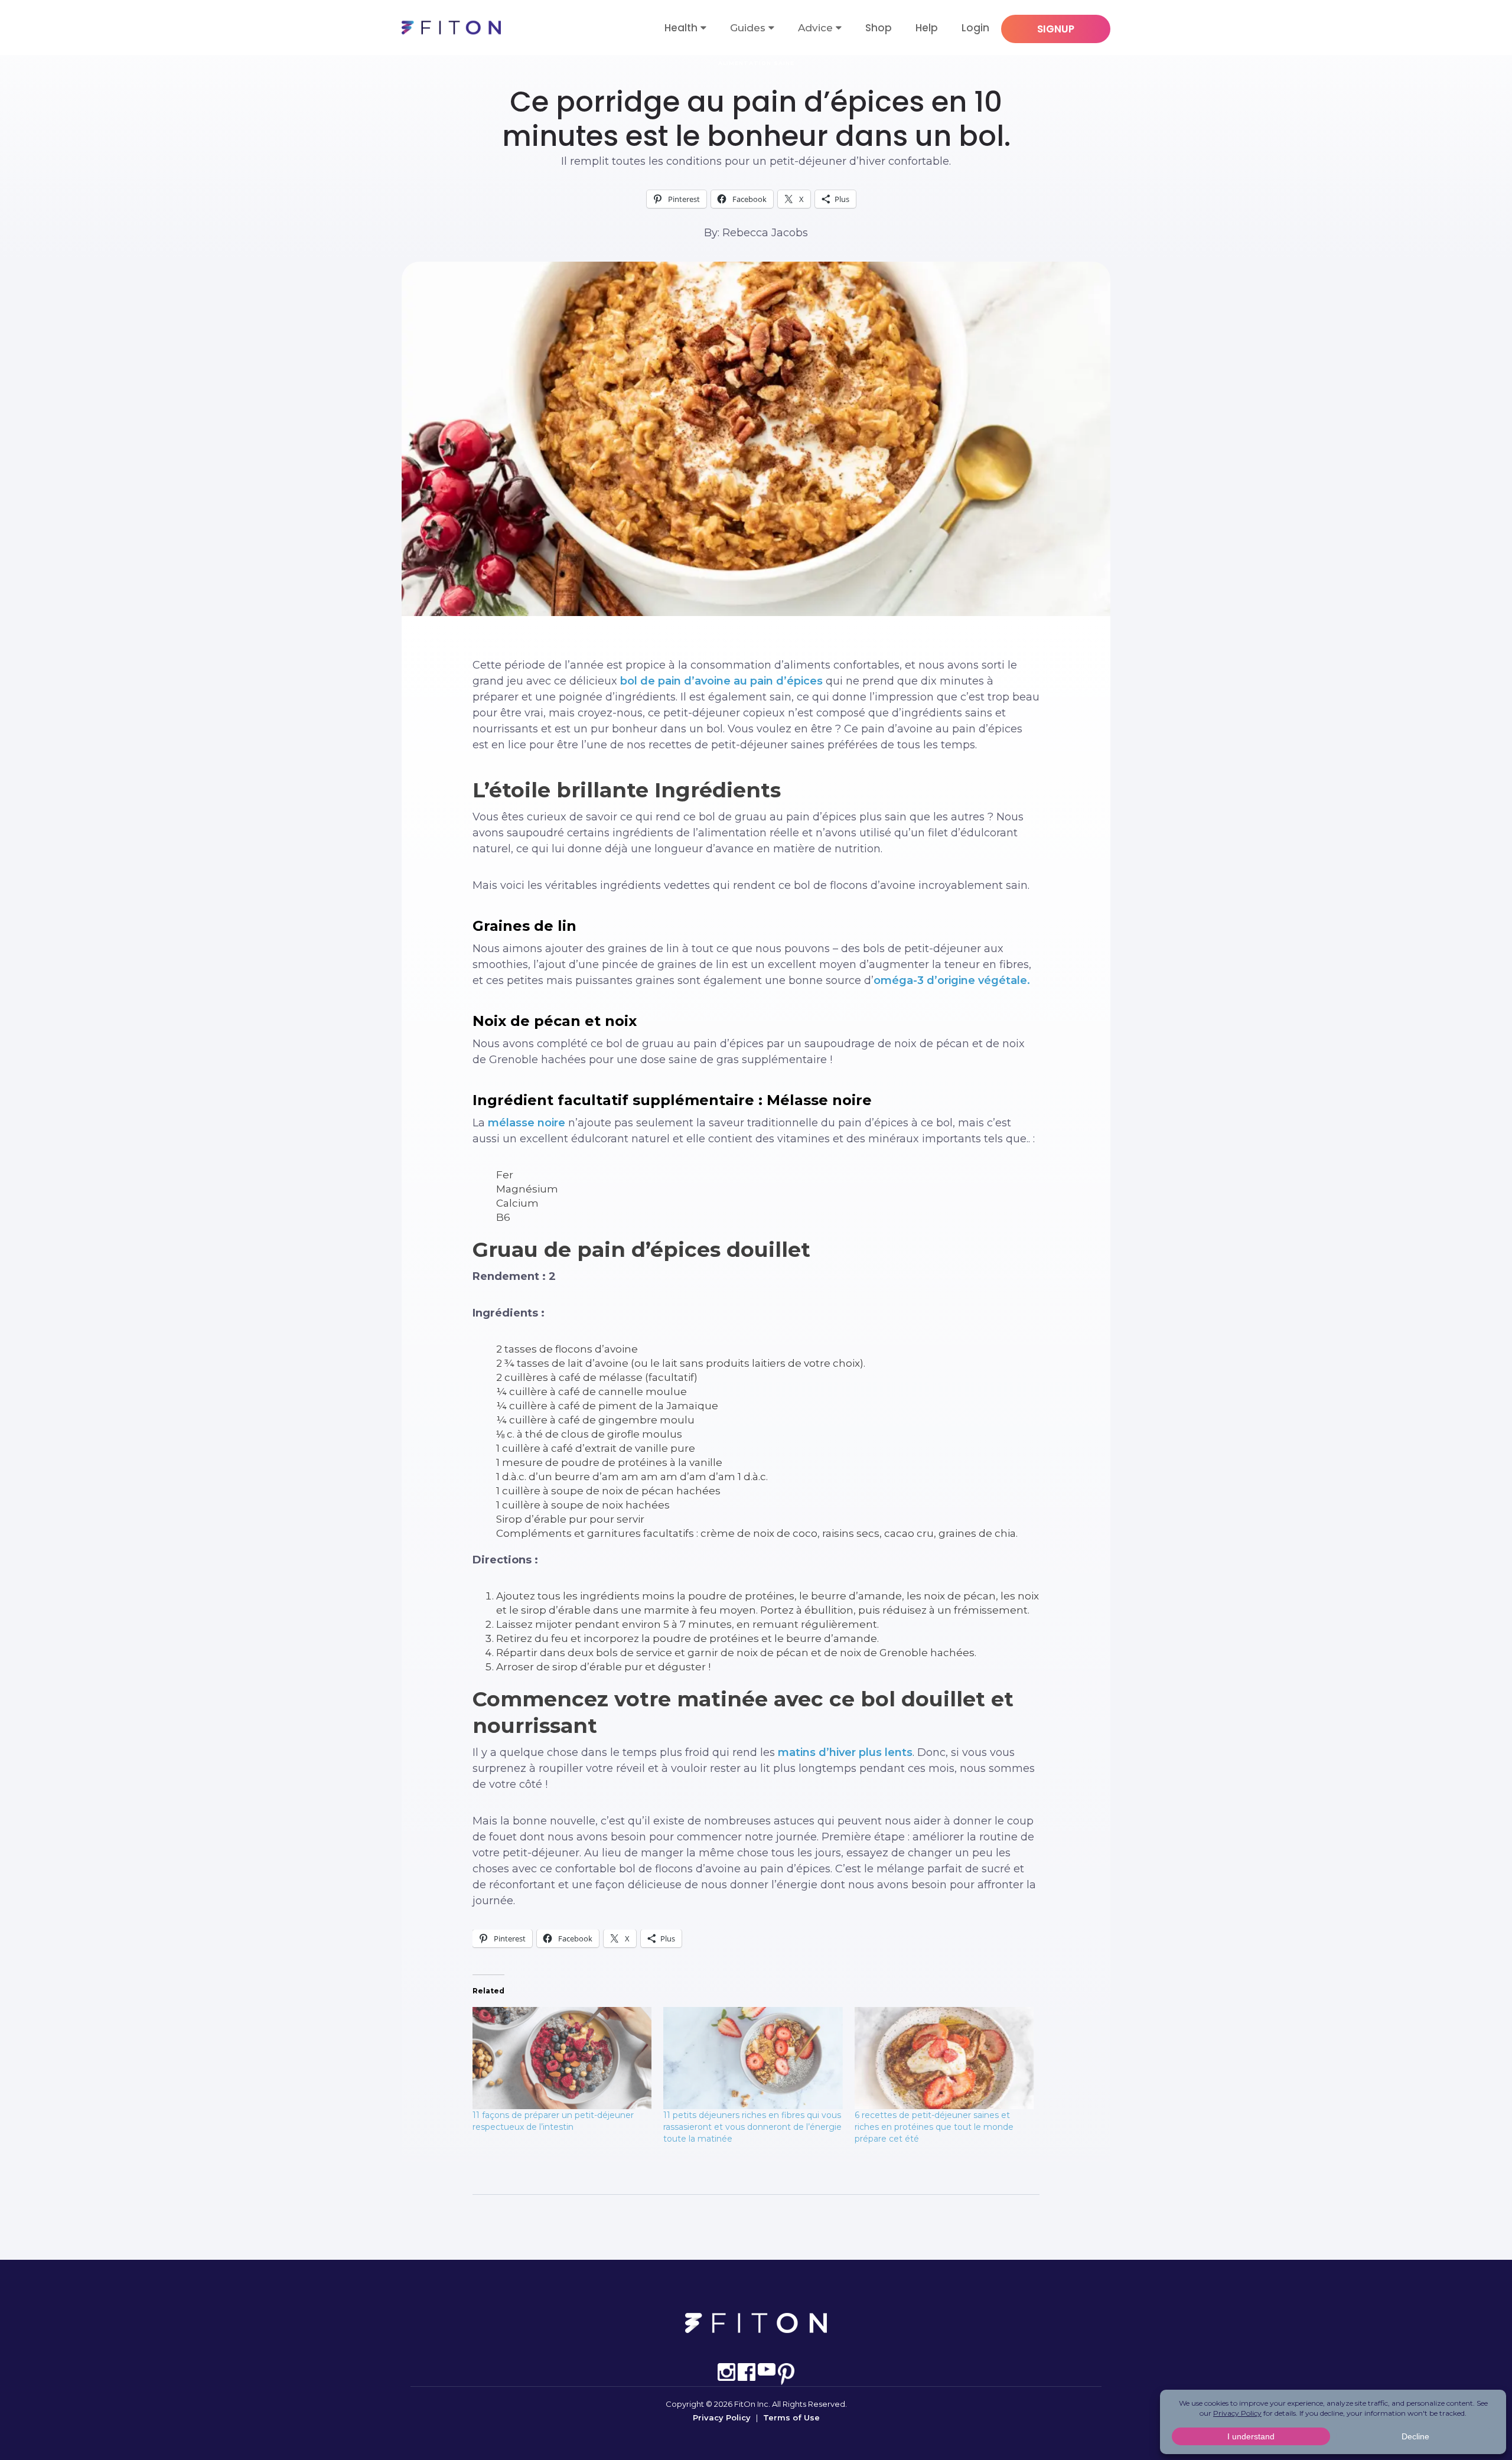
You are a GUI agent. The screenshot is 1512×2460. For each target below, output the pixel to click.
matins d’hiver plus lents (845, 1752)
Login (975, 28)
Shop (879, 28)
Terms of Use (791, 2417)
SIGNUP (1056, 29)
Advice (815, 28)
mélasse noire (527, 1123)
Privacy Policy (722, 2417)
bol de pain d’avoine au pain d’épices (721, 681)
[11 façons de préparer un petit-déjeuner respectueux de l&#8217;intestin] (562, 2058)
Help (927, 28)
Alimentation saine (756, 63)
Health (681, 28)
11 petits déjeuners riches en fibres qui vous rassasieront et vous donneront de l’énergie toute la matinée (752, 2127)
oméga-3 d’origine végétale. (952, 980)
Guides (748, 28)
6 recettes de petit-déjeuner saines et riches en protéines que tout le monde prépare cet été (934, 2127)
